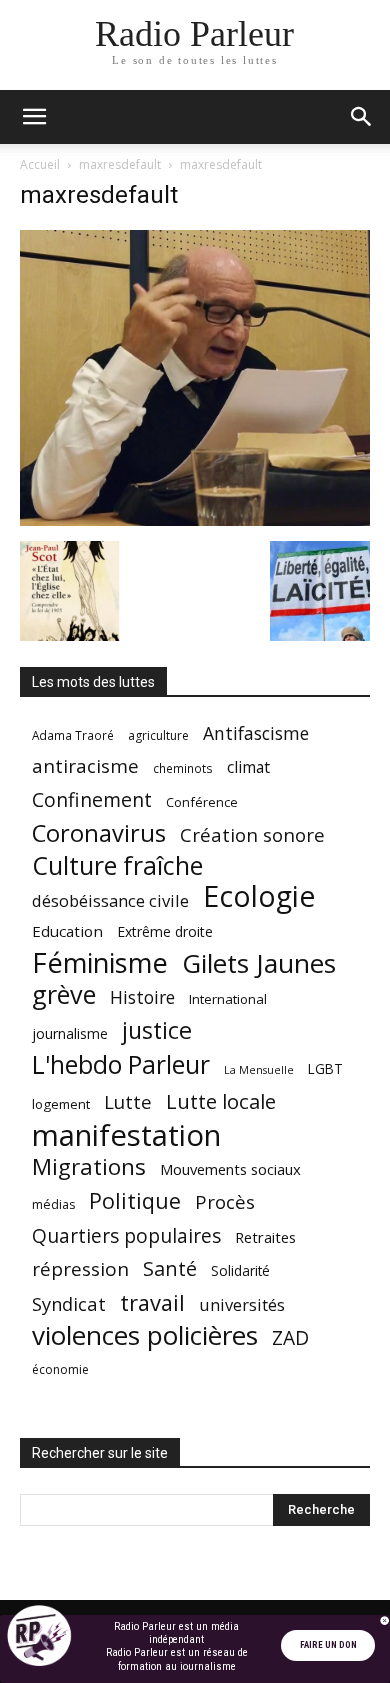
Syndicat (69, 1303)
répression (80, 1269)
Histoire (142, 997)
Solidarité (240, 1271)
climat (248, 767)
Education (67, 931)
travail (152, 1302)
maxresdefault (120, 164)
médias (53, 1204)
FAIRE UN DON (328, 1645)
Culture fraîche (117, 865)
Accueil (40, 164)
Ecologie (259, 896)
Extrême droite (165, 931)
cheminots (183, 768)
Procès (225, 1201)
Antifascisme (256, 733)
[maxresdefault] (195, 520)
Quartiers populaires (126, 1235)
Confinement (92, 799)
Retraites (265, 1237)
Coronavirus (99, 833)
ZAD (290, 1337)
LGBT (325, 1069)
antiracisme (85, 766)
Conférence (202, 802)
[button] (34, 117)
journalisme (70, 1033)
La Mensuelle (259, 1070)
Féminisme (100, 962)
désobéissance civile (110, 900)
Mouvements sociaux (230, 1169)
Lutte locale (221, 1101)
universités (242, 1304)
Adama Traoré (73, 735)
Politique (135, 1200)
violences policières (145, 1335)
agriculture (158, 735)
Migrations (89, 1166)
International (228, 999)
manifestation (126, 1135)
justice (157, 1030)
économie (60, 1369)
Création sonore (252, 834)
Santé (170, 1268)
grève (64, 994)
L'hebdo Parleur (121, 1064)
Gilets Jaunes (259, 963)
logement (61, 1104)
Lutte (128, 1101)
